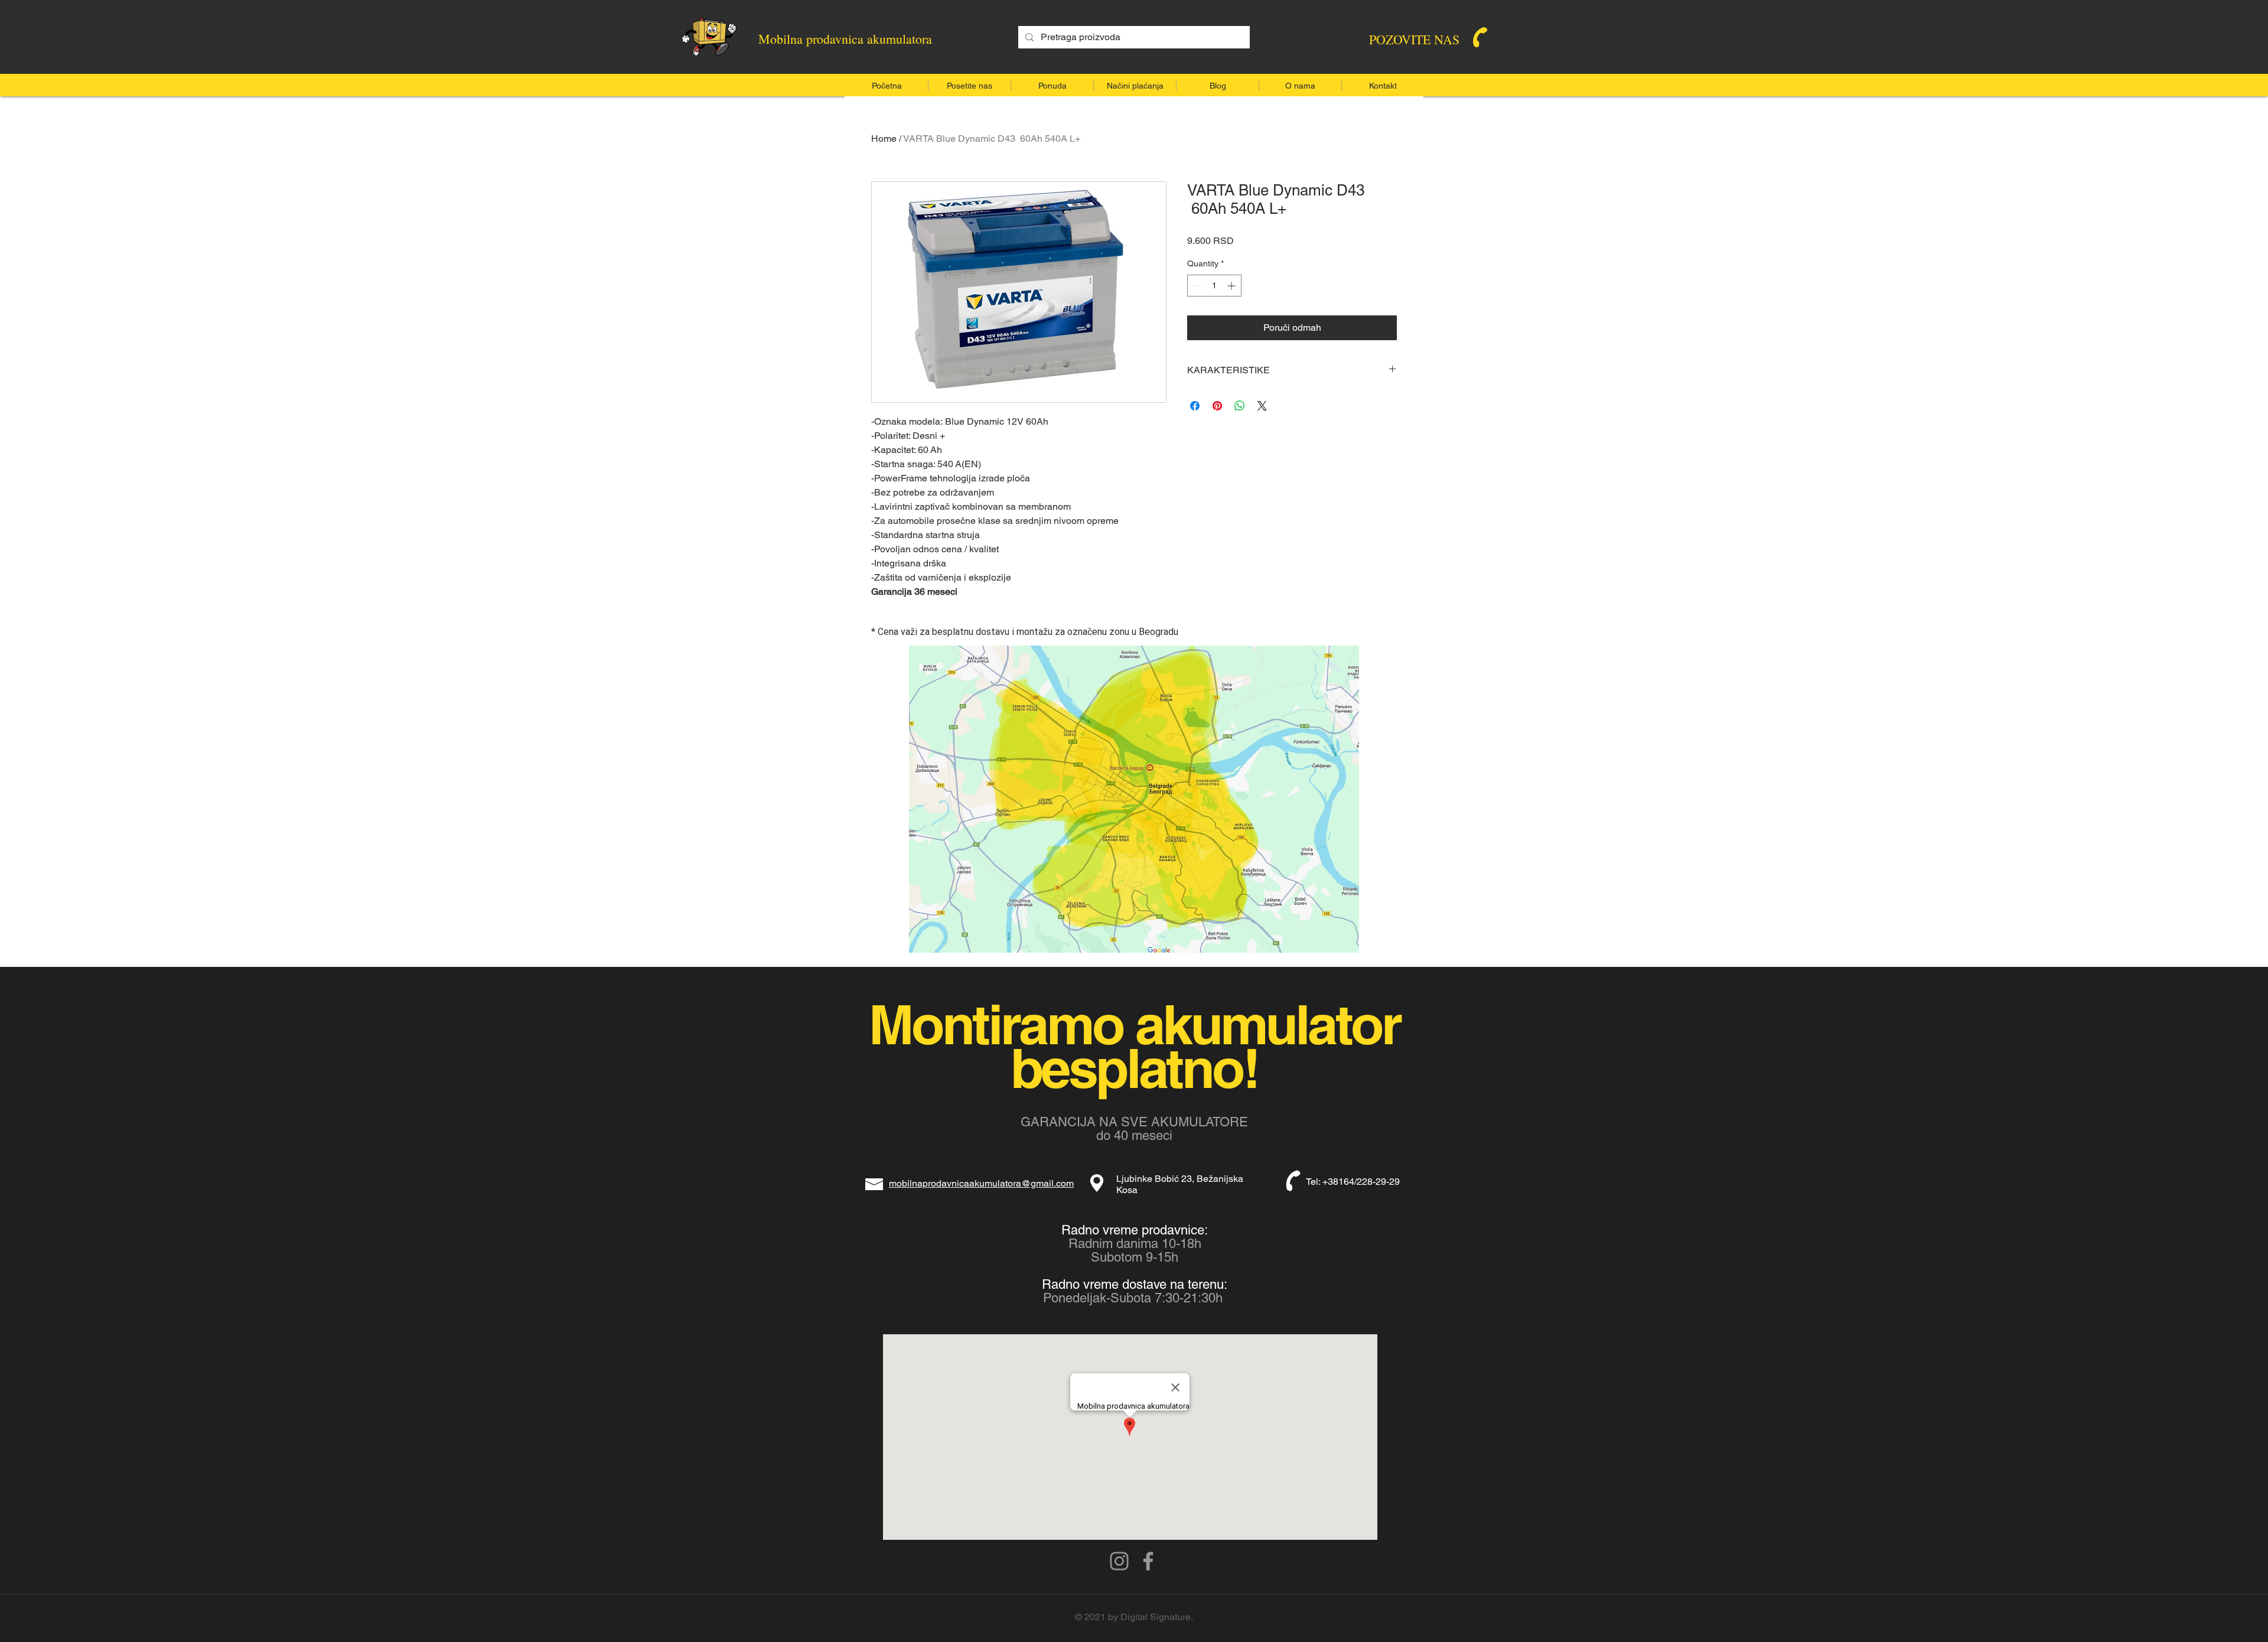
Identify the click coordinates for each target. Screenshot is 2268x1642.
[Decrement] (1196, 286)
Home (884, 139)
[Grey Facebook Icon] (1148, 1561)
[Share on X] (1262, 406)
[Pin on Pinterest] (1217, 406)
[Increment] (1232, 286)
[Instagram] (1119, 1561)
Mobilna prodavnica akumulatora (845, 39)
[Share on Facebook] (1195, 406)
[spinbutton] (1214, 286)
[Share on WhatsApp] (1240, 406)
